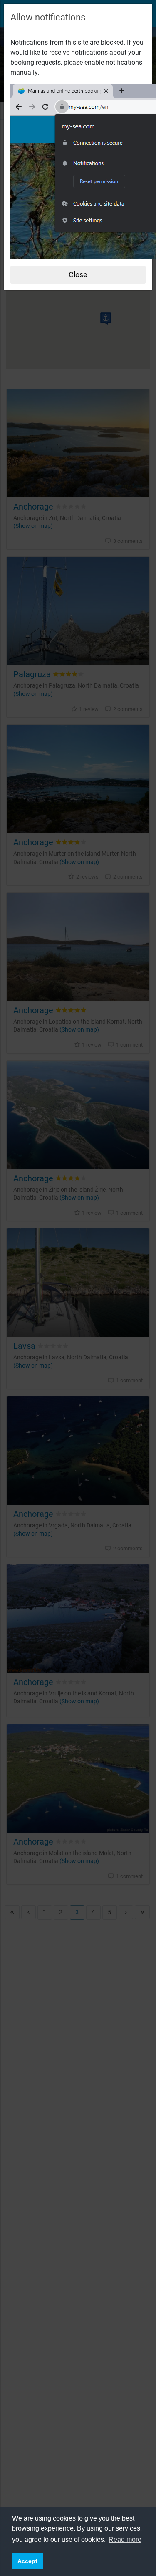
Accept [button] (27, 2561)
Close (78, 275)
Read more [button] (125, 2540)
